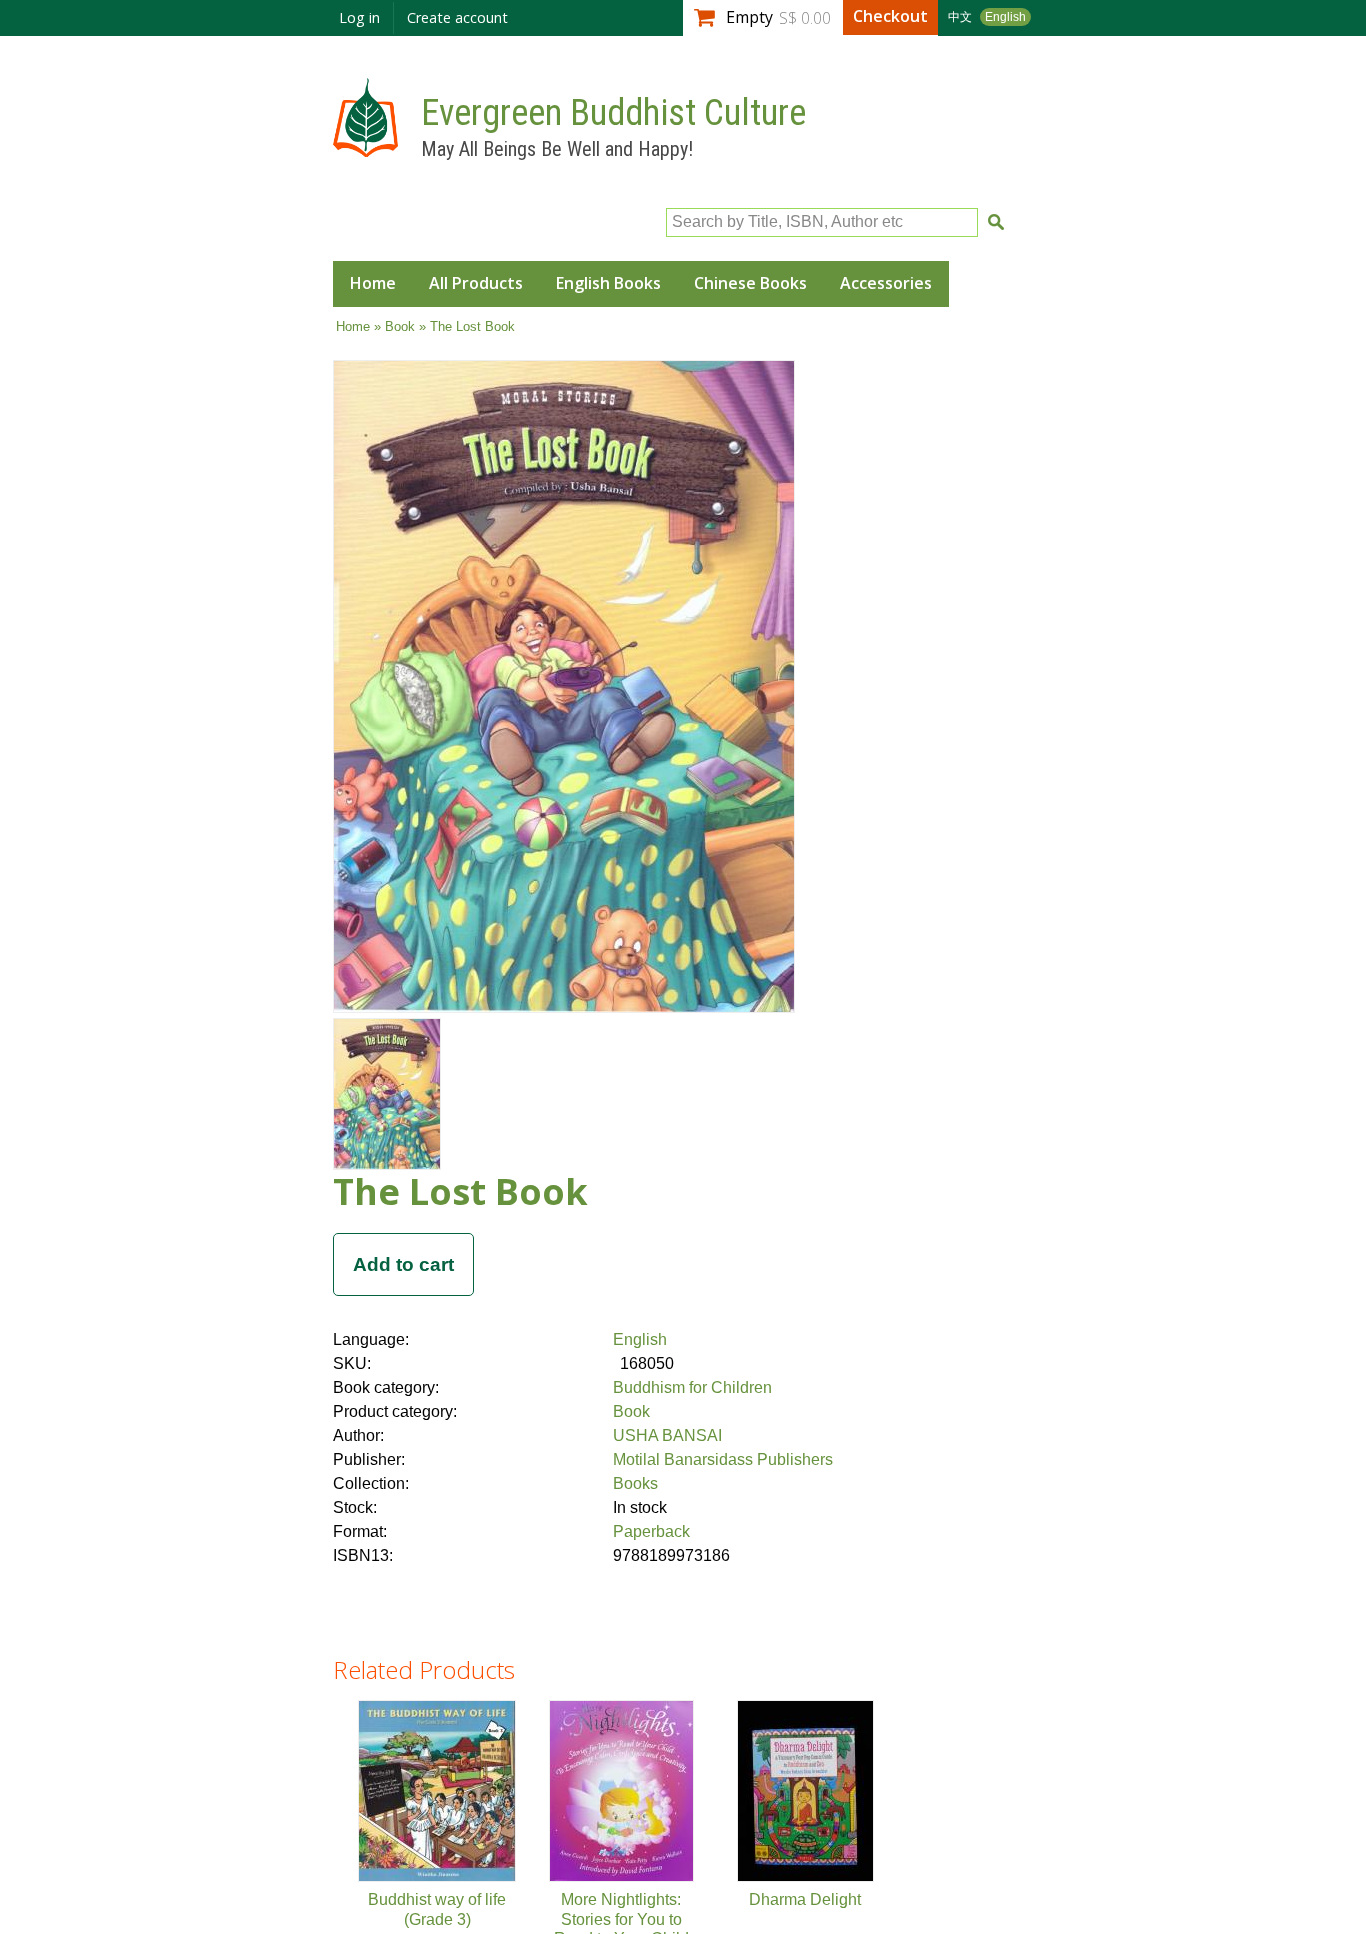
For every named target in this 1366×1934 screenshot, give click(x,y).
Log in (359, 17)
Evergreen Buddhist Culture (613, 113)
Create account (457, 17)
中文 (960, 17)
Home (373, 283)
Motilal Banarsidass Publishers (723, 1459)
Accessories (886, 283)
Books (635, 1483)
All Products (476, 283)
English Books (608, 283)
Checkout (890, 16)
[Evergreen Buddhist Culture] (365, 147)
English (1005, 17)
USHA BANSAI (667, 1435)
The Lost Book (460, 1191)
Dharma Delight (805, 1899)
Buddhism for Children (692, 1387)
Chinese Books (750, 283)
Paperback (651, 1531)
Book (400, 326)
